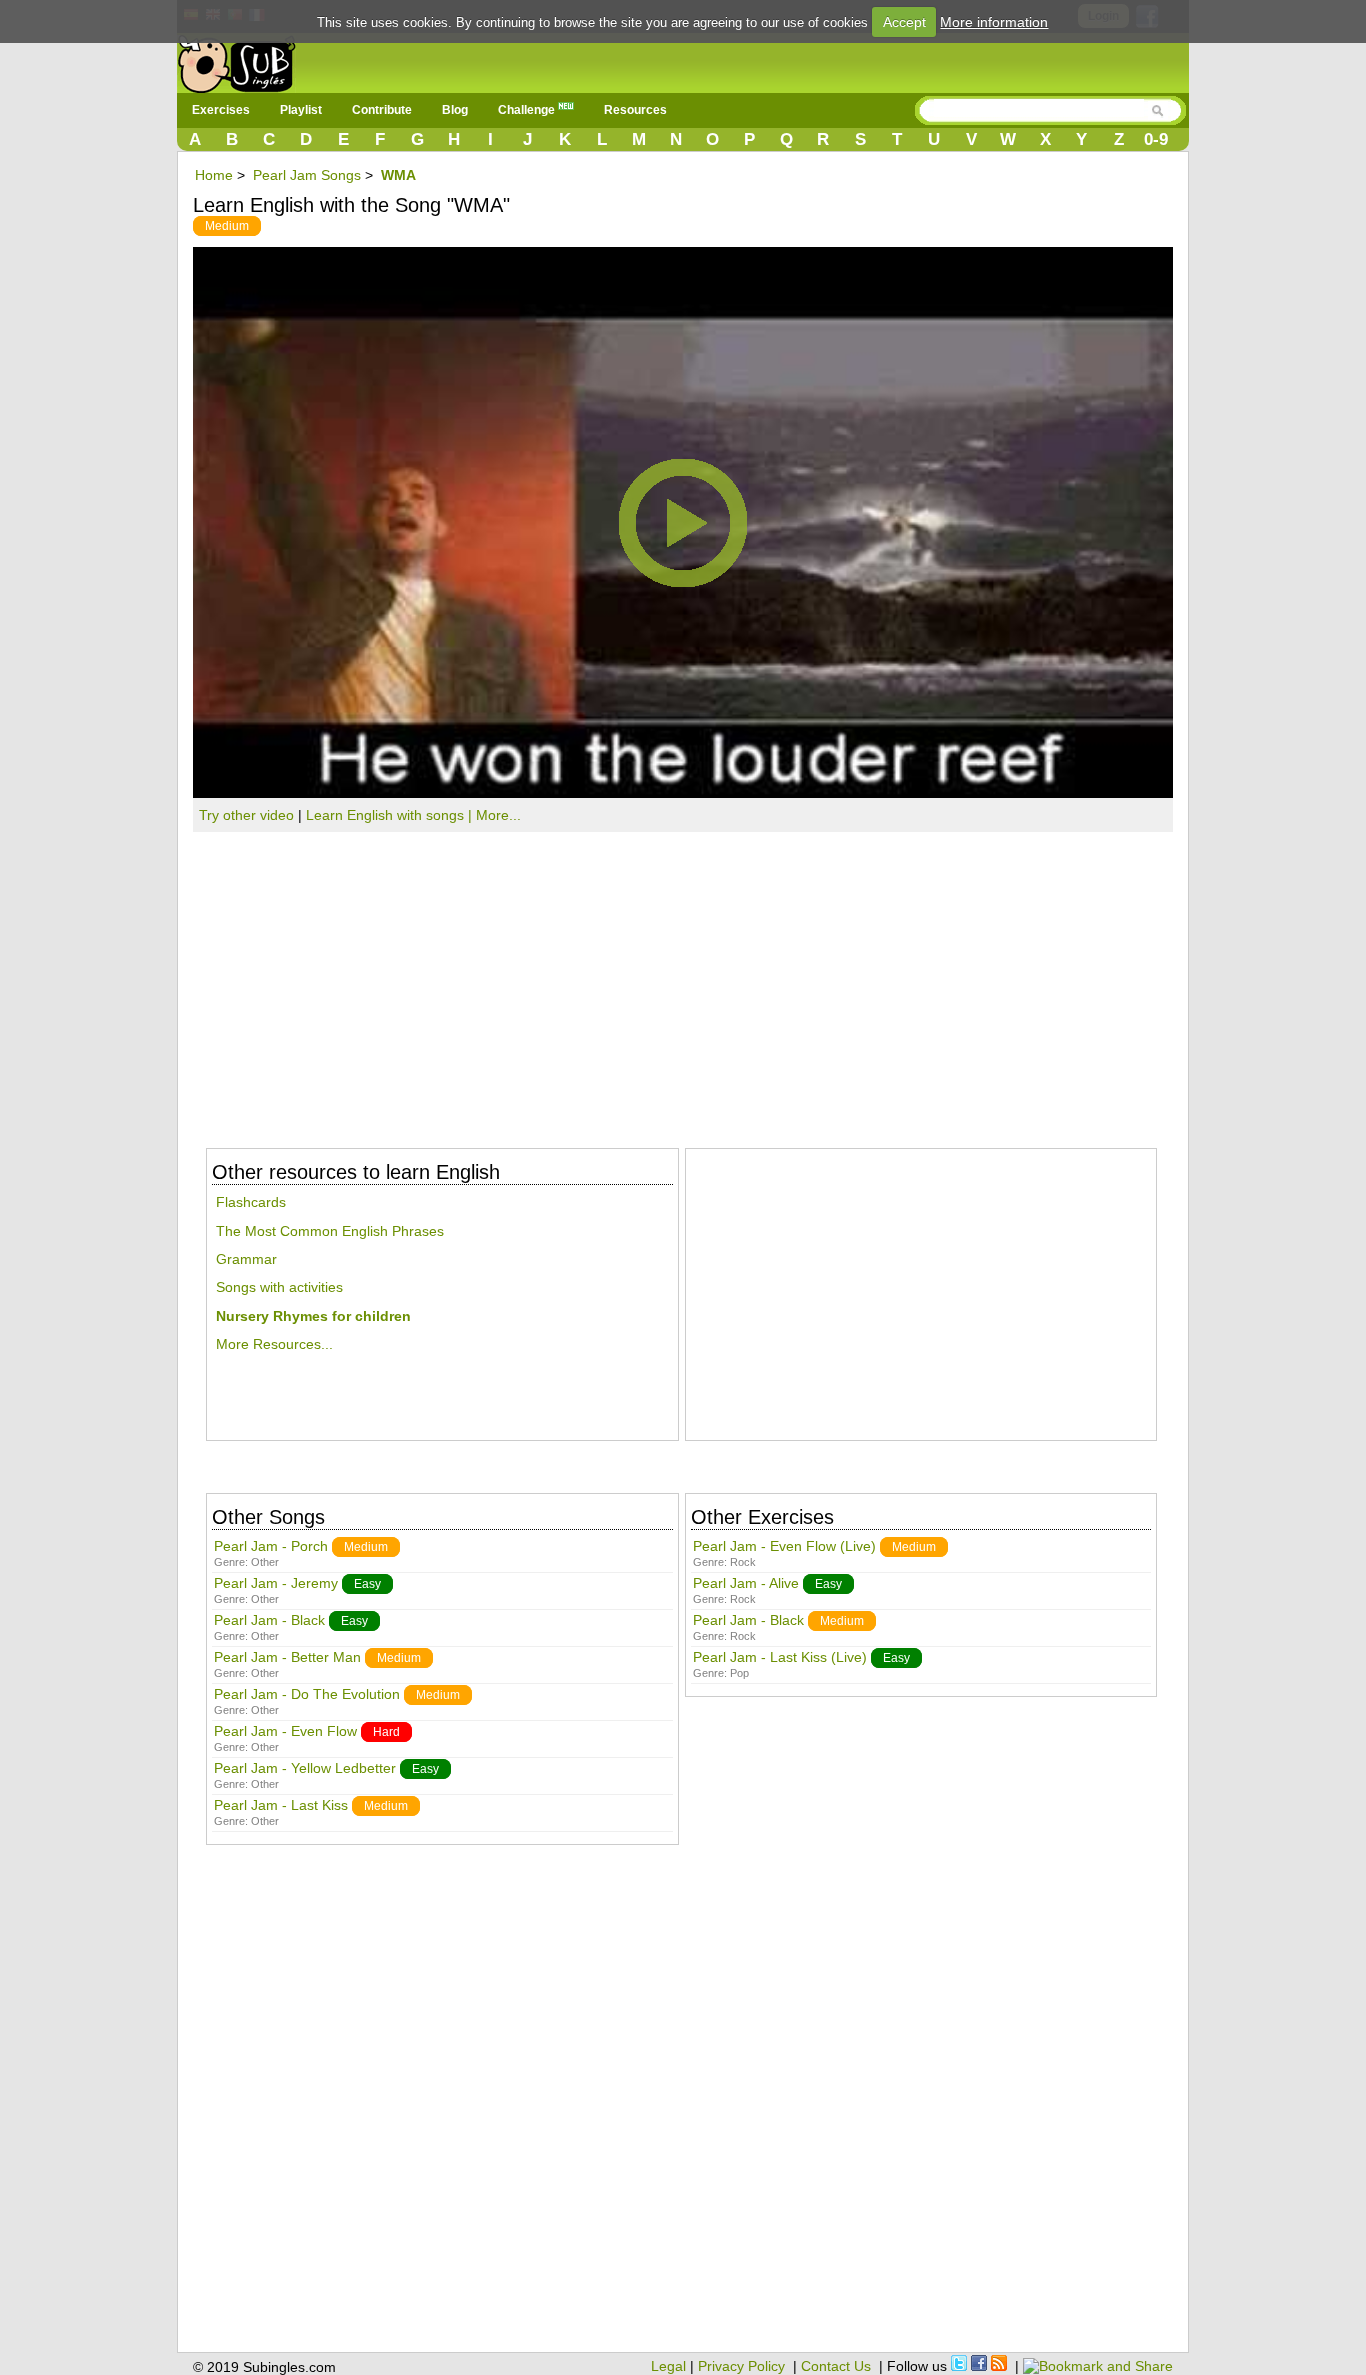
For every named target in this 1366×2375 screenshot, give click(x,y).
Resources (635, 110)
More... (498, 815)
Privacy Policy (741, 2366)
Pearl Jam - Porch (271, 1546)
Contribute (382, 110)
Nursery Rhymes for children (313, 1316)
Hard (386, 1732)
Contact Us (836, 2366)
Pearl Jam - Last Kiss (281, 1805)
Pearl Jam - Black (269, 1620)
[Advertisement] (683, 982)
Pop (739, 1673)
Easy (367, 1584)
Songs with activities (279, 1287)
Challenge (528, 110)
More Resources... (274, 1344)
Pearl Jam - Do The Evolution (307, 1694)
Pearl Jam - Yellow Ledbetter (305, 1768)
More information (994, 22)
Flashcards (251, 1202)
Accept (904, 22)
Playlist (301, 110)
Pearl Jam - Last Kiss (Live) (780, 1657)
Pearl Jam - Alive (746, 1583)
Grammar (246, 1259)
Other (265, 1562)
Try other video (246, 815)
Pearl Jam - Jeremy (276, 1583)
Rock (743, 1562)
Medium (227, 226)
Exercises (221, 110)
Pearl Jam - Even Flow (285, 1731)
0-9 (1156, 139)
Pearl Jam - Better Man (287, 1657)
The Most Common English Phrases (330, 1231)
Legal (668, 2366)
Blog (455, 110)
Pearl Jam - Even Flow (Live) (784, 1546)
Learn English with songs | (391, 815)
